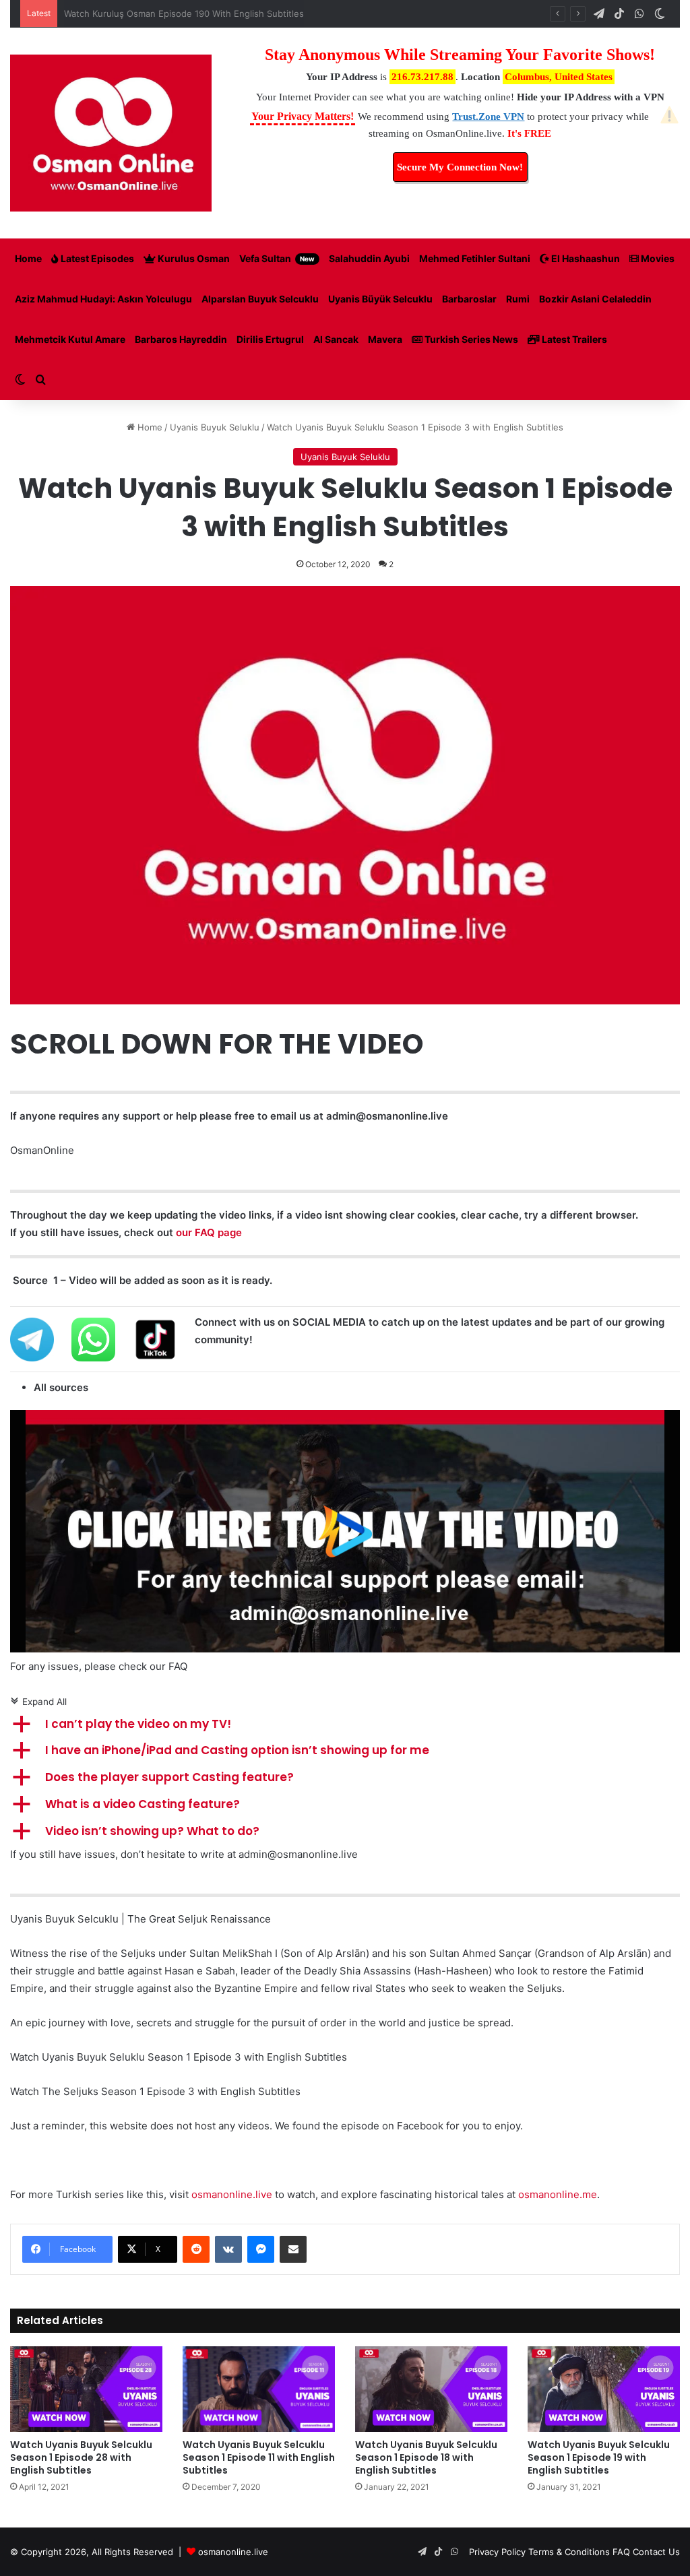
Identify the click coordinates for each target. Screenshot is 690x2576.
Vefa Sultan (277, 258)
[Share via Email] (293, 2249)
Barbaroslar (469, 299)
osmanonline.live (232, 2194)
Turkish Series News (470, 339)
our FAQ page (209, 1232)
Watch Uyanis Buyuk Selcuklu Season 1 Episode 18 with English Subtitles (426, 2457)
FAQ (621, 2552)
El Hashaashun (585, 258)
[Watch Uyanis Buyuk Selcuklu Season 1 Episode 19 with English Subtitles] (604, 2389)
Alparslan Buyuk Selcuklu (260, 299)
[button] (345, 1725)
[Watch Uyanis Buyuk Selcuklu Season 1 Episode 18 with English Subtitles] (431, 2389)
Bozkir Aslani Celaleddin (595, 299)
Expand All (38, 1702)
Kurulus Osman (193, 258)
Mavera (385, 339)
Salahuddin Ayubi (369, 258)
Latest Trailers (573, 339)
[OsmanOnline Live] (111, 133)
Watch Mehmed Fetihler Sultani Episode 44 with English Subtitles (201, 13)
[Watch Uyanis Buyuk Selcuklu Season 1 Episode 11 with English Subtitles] (259, 2389)
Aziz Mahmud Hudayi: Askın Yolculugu (103, 299)
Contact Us (656, 2552)
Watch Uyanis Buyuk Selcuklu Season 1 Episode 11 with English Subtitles (259, 2457)
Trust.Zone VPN (488, 117)
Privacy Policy (497, 2552)
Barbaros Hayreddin (181, 339)
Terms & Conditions (569, 2552)
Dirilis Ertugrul (270, 339)
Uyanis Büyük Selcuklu (380, 299)
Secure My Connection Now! (460, 167)
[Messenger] (261, 2249)
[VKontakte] (228, 2249)
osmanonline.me (558, 2194)
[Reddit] (196, 2249)
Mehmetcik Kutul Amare (70, 339)
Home (28, 258)
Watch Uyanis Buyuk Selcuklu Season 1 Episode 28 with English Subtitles (81, 2457)
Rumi (518, 299)
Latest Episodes (96, 258)
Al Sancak (336, 339)
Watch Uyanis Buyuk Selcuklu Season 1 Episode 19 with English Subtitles (599, 2457)
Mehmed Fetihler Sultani (475, 258)
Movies (657, 258)
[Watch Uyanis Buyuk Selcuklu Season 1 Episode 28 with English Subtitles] (86, 2389)
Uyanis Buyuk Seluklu (215, 427)
